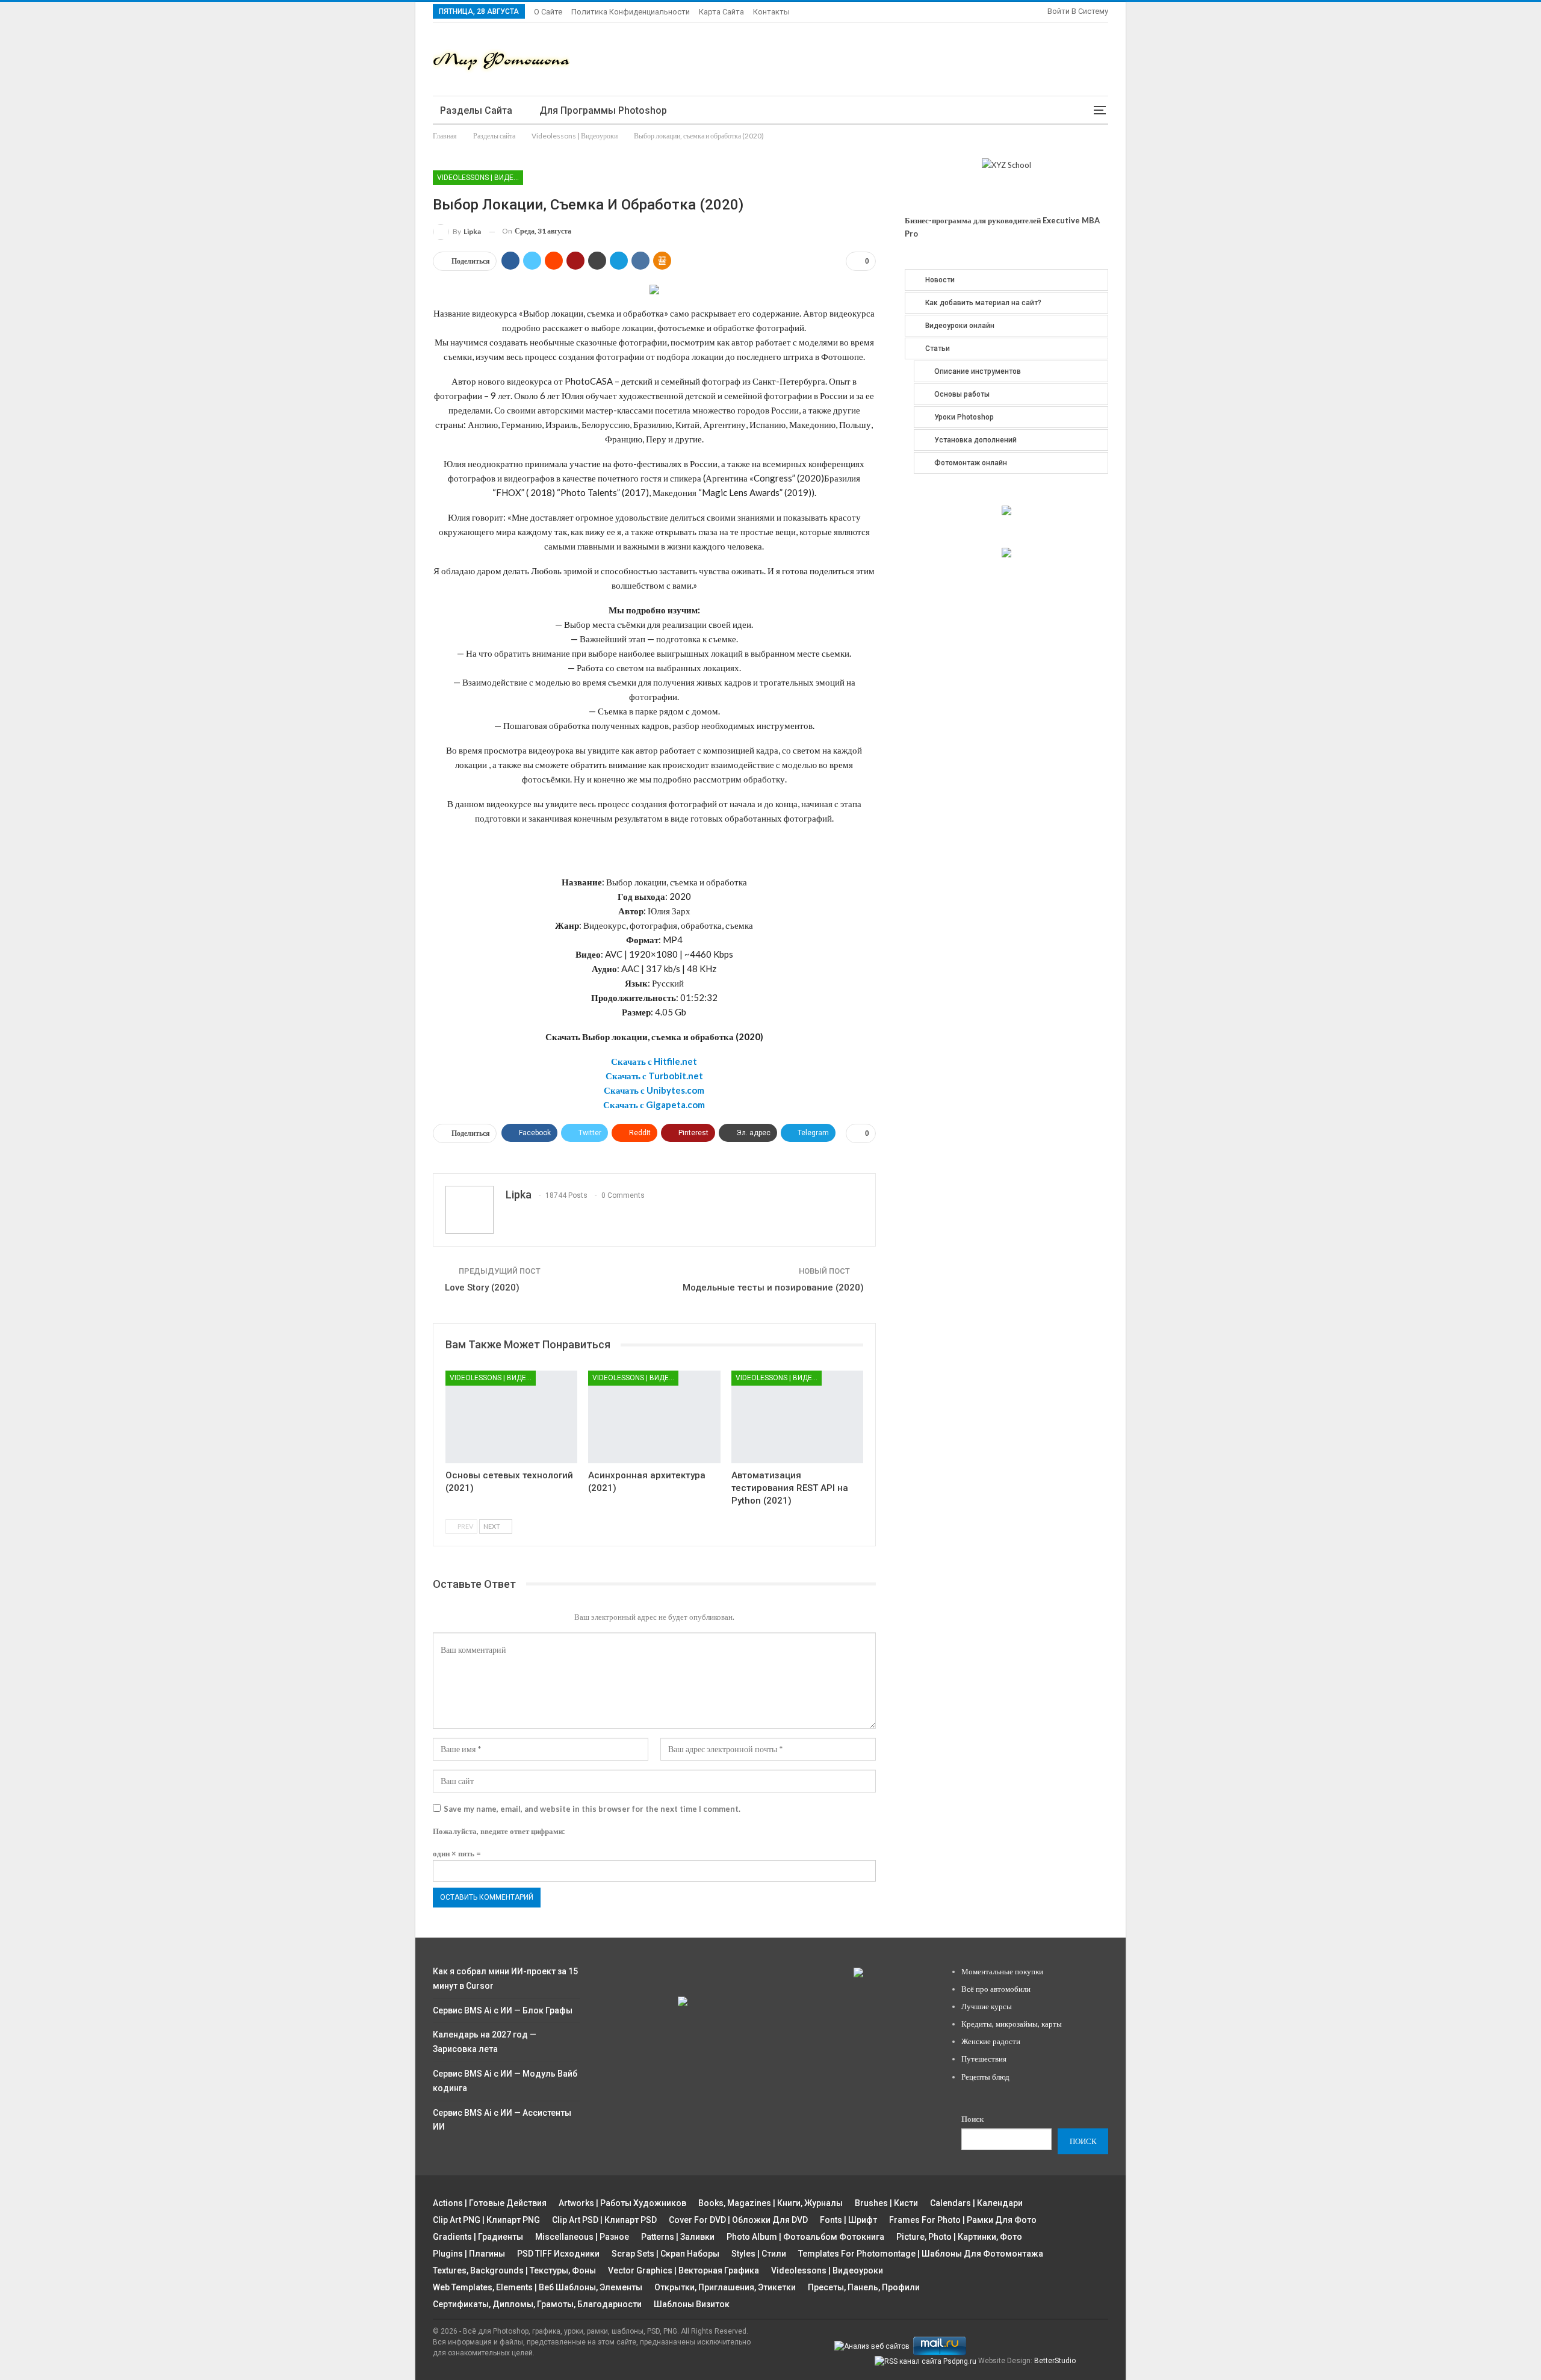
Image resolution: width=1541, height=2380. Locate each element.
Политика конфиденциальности (631, 12)
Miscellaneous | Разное (582, 2237)
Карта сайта (721, 12)
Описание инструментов (978, 371)
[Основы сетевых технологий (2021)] (511, 1417)
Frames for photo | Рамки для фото (963, 2220)
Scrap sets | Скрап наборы (665, 2254)
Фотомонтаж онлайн (971, 463)
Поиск (972, 2119)
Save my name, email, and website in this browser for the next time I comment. (592, 1809)
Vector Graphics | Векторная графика (684, 2270)
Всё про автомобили (996, 1989)
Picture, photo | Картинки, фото (959, 2237)
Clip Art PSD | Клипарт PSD (604, 2220)
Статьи (938, 349)
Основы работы (962, 394)
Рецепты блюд (985, 2077)
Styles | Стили (759, 2254)
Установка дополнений (975, 440)
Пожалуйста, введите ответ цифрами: (499, 1831)
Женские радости (991, 2041)
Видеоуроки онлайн (960, 326)
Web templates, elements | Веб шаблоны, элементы (538, 2287)
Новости (940, 280)
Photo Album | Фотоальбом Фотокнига (805, 2237)
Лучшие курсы (987, 2006)
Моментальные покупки (1002, 1971)
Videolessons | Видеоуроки (480, 178)
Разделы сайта (476, 110)
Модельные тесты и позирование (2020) (773, 1288)
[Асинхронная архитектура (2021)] (654, 1417)
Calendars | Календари (976, 2203)
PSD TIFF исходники (558, 2254)
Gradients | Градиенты (478, 2237)
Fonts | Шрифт (848, 2220)
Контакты (771, 12)
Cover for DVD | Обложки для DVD (738, 2220)
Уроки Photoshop (964, 417)
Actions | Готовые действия (490, 2203)
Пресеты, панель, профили (864, 2287)
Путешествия (984, 2059)
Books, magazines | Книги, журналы (770, 2203)
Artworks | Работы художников (622, 2203)
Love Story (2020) (482, 1288)
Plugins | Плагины (469, 2254)
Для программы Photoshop (603, 110)
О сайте (548, 12)
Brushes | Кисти (886, 2203)
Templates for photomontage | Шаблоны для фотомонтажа (921, 2254)
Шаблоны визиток (692, 2304)
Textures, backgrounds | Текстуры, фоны (514, 2270)
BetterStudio (1055, 2361)
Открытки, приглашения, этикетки (725, 2287)
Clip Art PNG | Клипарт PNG (486, 2220)
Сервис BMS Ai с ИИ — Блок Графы (503, 2010)
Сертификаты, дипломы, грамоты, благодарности (537, 2304)
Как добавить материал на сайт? (983, 303)
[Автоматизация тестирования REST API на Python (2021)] (797, 1417)
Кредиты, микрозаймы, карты (1012, 2024)
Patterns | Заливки (678, 2237)
